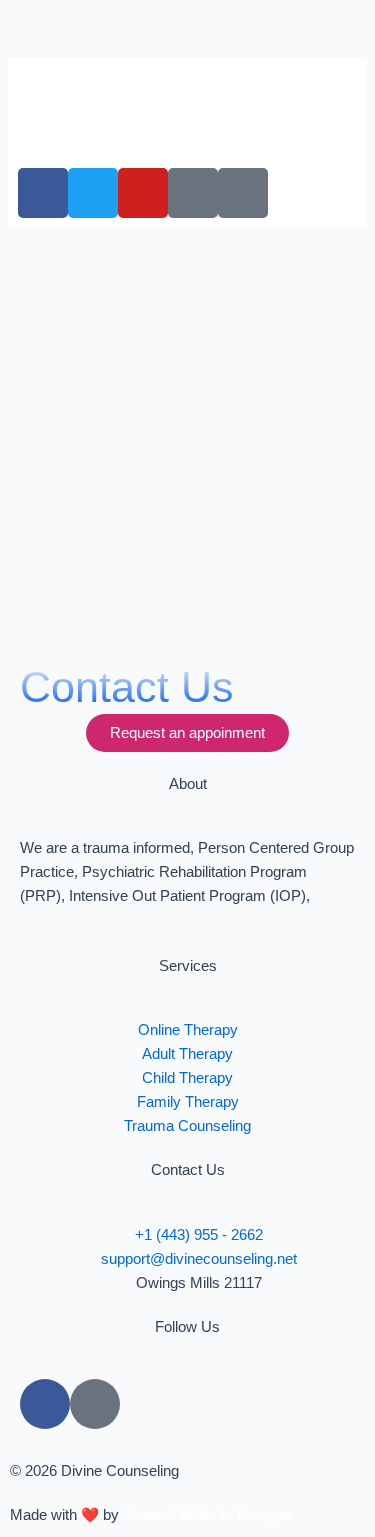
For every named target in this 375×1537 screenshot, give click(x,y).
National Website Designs (207, 1515)
